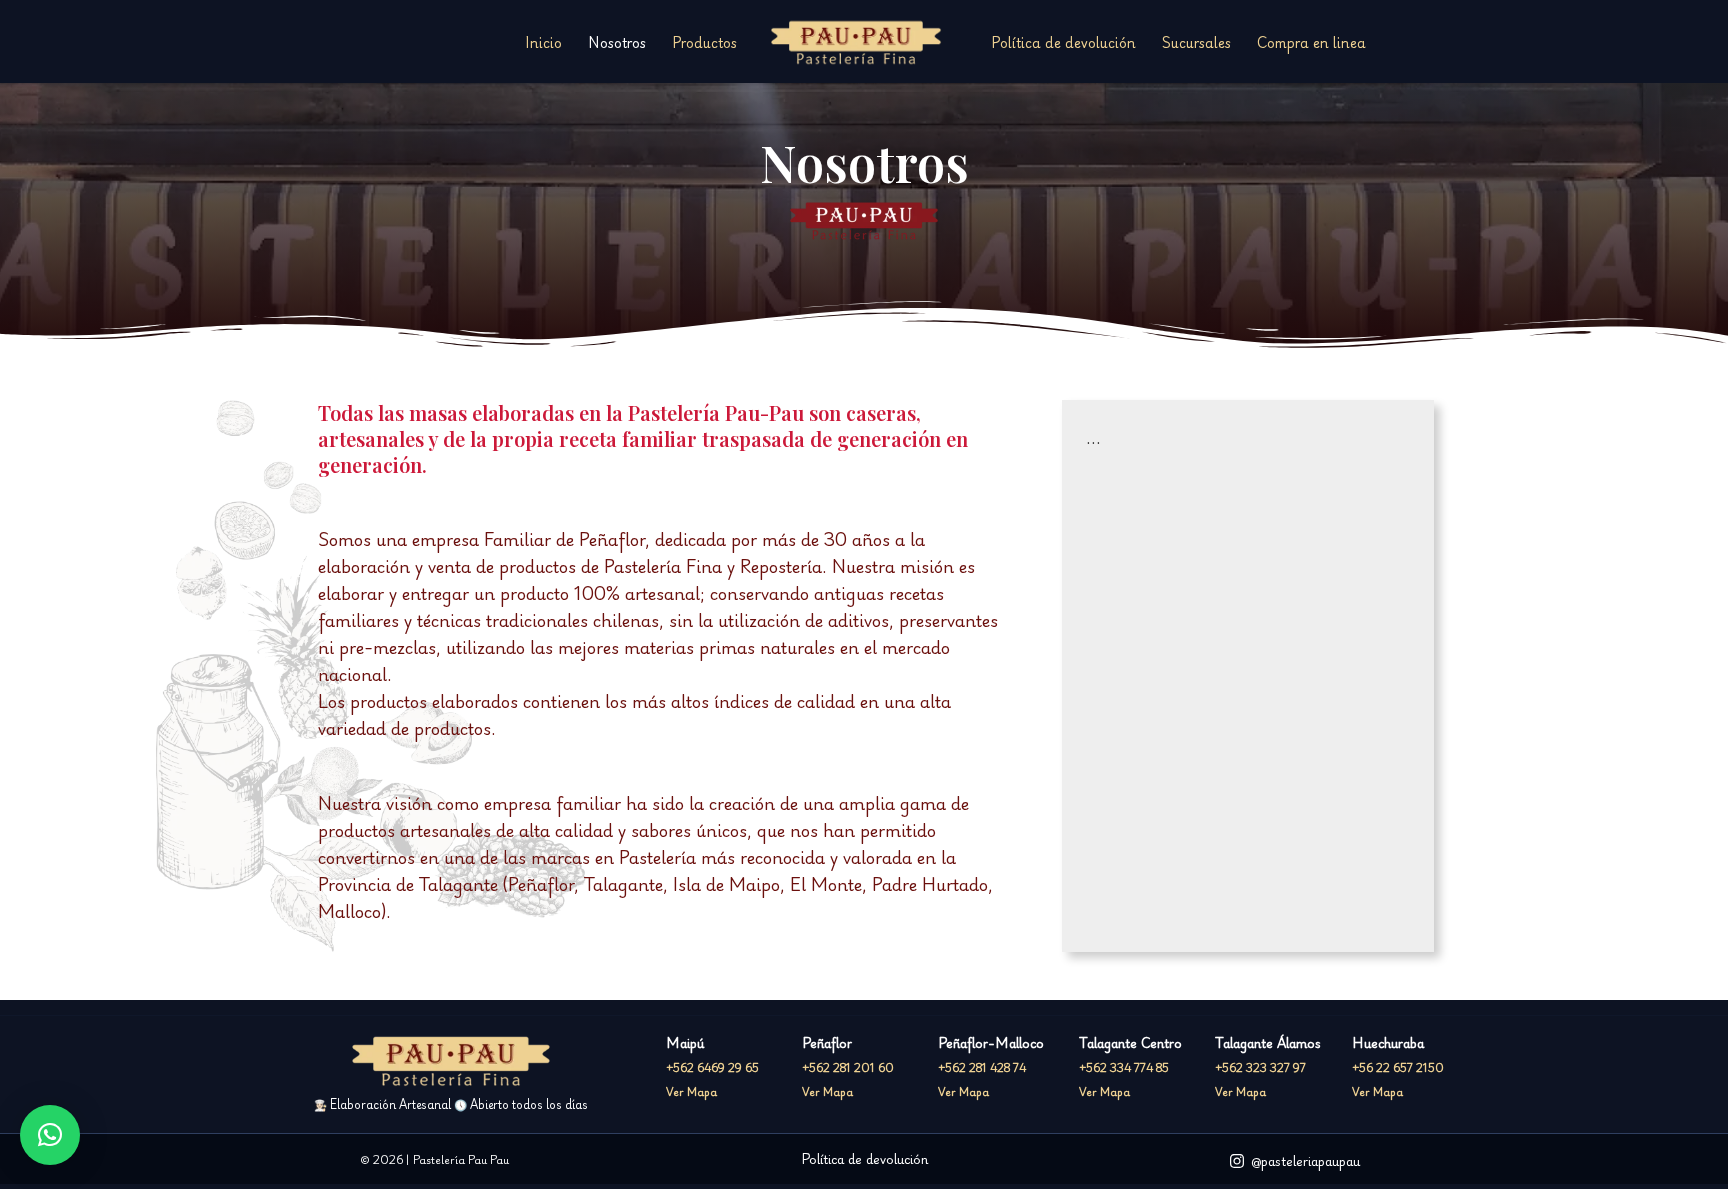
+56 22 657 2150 (1398, 1067)
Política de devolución (1063, 42)
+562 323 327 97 (1260, 1067)
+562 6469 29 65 (712, 1067)
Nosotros (617, 42)
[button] (50, 1135)
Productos (704, 42)
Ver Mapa (691, 1091)
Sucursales (1196, 42)
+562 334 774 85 (1124, 1067)
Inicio (543, 42)
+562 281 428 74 (982, 1067)
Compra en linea (1311, 42)
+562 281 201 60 (848, 1067)
